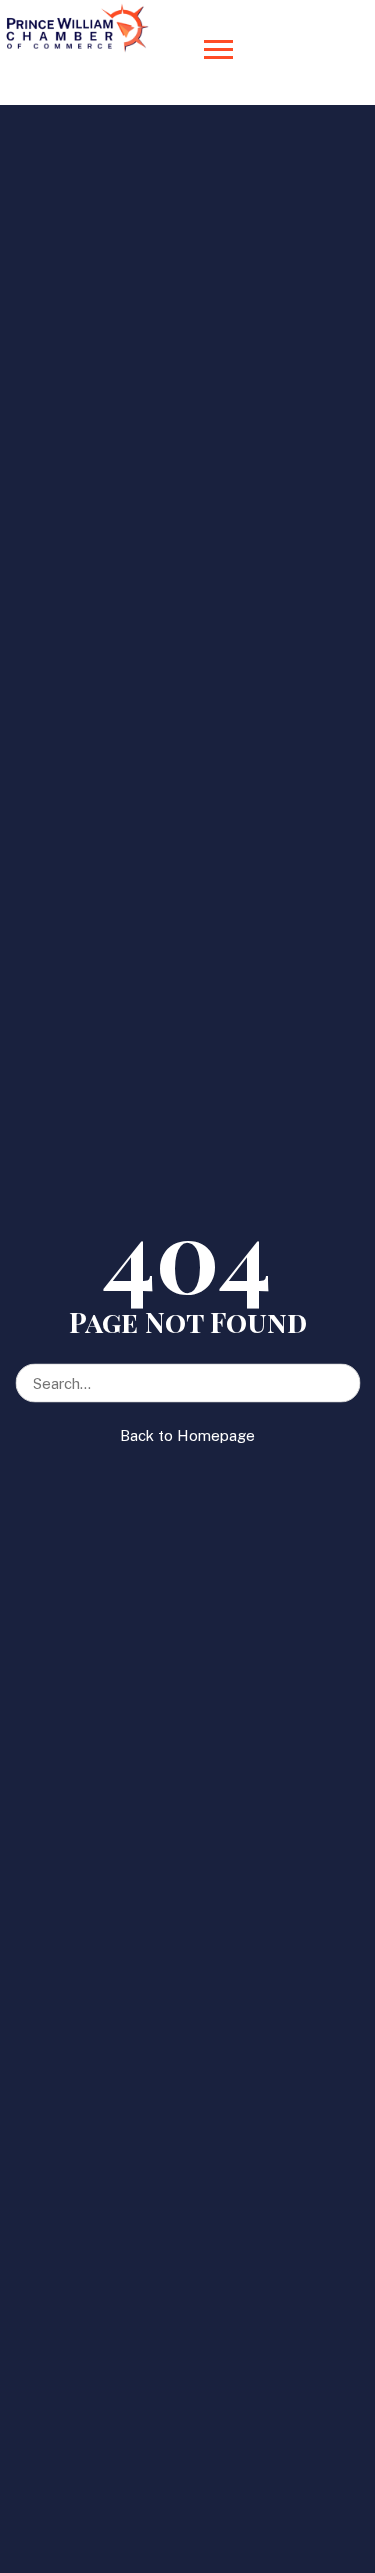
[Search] (344, 1373)
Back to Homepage (187, 1435)
